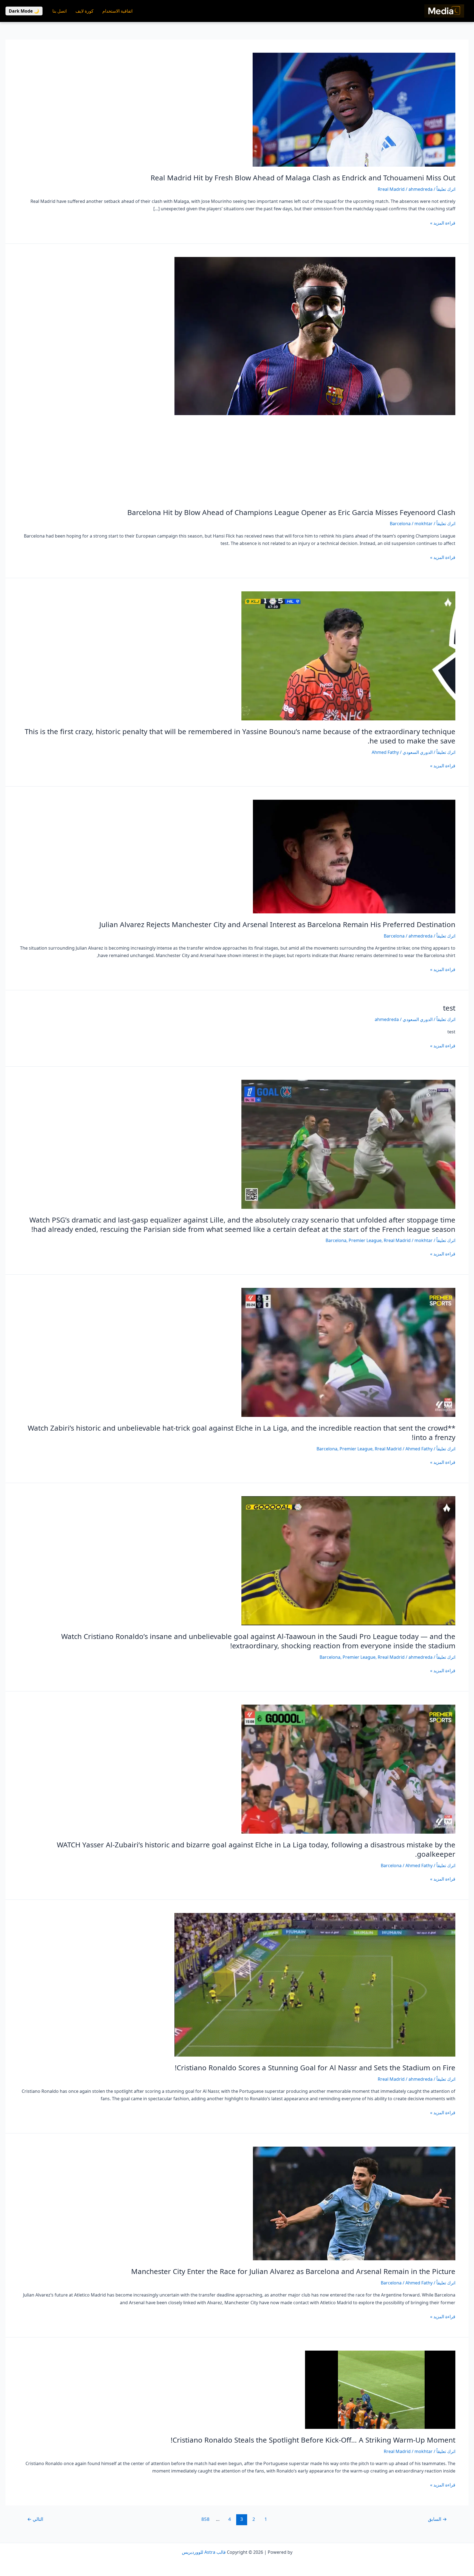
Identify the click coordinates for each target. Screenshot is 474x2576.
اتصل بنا (60, 11)
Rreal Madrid (391, 189)
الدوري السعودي (418, 752)
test (449, 1008)
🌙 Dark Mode (24, 11)
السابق (437, 2519)
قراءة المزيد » (443, 223)
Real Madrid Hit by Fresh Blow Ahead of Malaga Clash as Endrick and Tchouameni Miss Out (303, 178)
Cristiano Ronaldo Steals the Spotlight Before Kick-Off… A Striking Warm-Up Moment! (313, 2440)
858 (205, 2519)
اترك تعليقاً (446, 189)
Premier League (365, 1240)
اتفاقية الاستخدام (117, 11)
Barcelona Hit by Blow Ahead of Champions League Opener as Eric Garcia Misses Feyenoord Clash (291, 512)
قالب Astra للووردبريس (204, 2552)
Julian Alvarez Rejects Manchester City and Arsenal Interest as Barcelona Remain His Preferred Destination (277, 924)
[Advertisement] (237, 463)
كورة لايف (84, 11)
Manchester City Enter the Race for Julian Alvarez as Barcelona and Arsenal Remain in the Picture (293, 2271)
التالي (35, 2519)
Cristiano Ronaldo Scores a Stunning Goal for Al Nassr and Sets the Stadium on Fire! (315, 2068)
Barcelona (400, 524)
